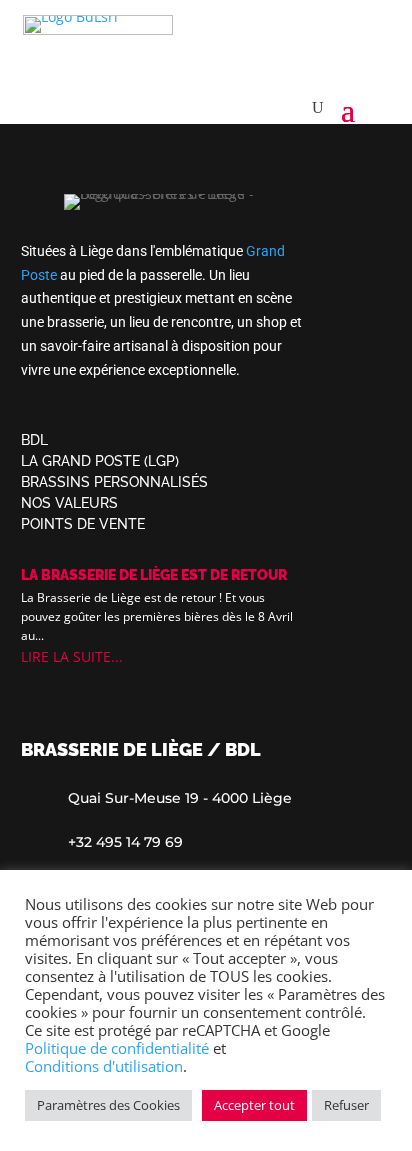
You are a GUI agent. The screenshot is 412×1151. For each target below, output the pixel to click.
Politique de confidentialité (117, 1048)
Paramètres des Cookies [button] (108, 1105)
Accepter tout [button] (254, 1105)
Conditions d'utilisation (104, 1066)
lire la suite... (72, 656)
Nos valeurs (69, 503)
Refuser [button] (346, 1105)
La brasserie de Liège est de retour (154, 575)
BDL (34, 440)
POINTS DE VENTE (83, 524)
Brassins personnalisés (114, 482)
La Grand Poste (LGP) (100, 461)
